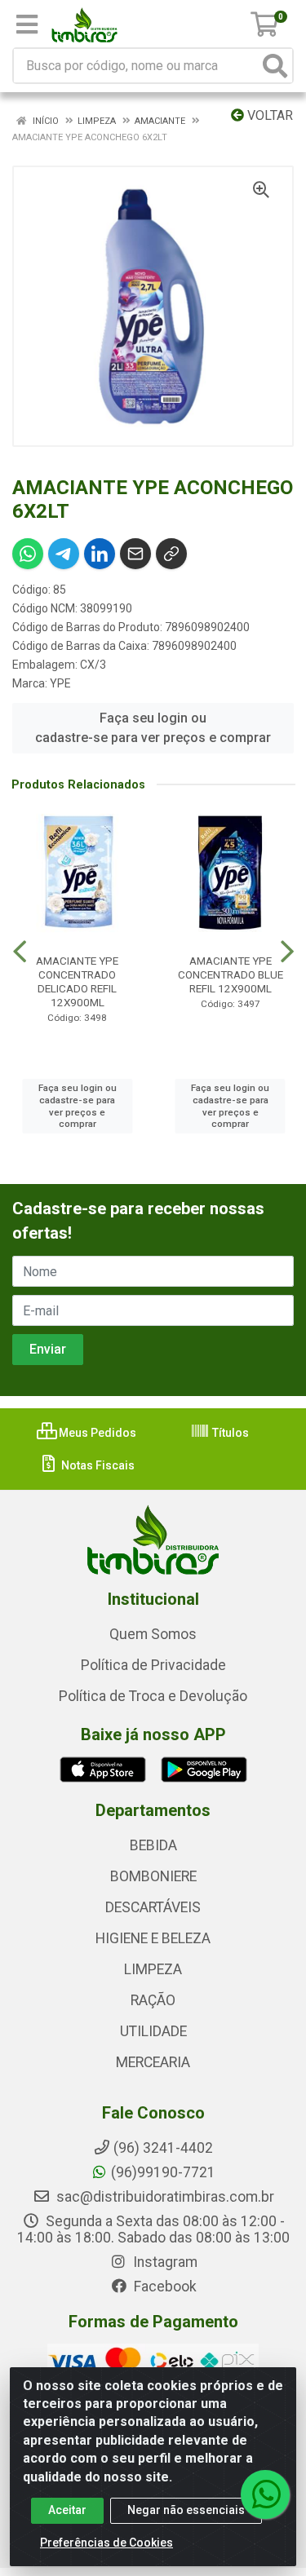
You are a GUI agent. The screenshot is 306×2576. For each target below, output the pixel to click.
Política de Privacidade (153, 1665)
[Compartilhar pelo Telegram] (64, 554)
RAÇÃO (153, 2000)
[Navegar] (20, 952)
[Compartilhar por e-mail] (135, 554)
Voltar (268, 115)
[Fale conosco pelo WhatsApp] (265, 2494)
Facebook (164, 2287)
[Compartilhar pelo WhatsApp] (28, 554)
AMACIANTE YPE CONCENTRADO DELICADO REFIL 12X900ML (77, 981)
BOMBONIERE (153, 1876)
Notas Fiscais (97, 1465)
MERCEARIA (153, 2062)
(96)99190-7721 (163, 2172)
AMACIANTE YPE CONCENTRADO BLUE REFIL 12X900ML (231, 974)
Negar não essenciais (186, 2510)
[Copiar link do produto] (171, 554)
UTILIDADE (153, 2031)
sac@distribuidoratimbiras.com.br (164, 2197)
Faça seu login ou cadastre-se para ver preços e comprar (153, 728)
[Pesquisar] (275, 66)
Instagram (164, 2262)
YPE (60, 683)
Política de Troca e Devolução (153, 1696)
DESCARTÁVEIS (153, 1907)
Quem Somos (153, 1634)
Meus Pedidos (96, 1433)
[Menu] (27, 24)
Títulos (229, 1433)
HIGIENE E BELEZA (153, 1938)
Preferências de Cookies (106, 2543)
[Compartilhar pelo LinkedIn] (100, 554)
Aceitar (67, 2510)
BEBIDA (153, 1845)
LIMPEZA (153, 1969)
